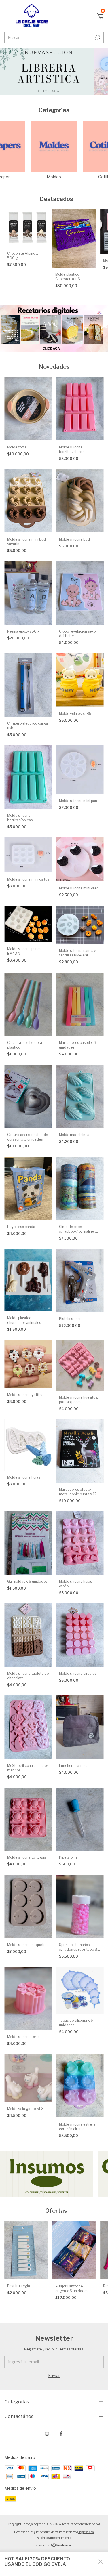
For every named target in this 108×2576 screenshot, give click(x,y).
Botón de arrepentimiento (54, 2538)
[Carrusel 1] (47, 72)
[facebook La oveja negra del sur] (61, 2434)
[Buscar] (97, 37)
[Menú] (9, 17)
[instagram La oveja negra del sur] (47, 2434)
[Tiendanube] (54, 2546)
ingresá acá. (86, 2532)
